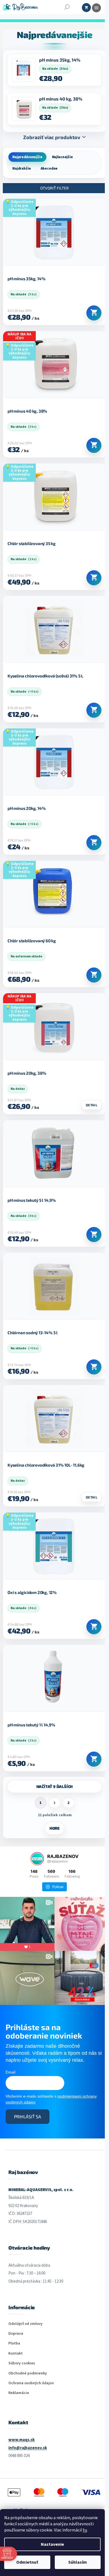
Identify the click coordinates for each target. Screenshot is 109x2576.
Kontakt (16, 2354)
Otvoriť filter (54, 188)
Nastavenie (52, 2544)
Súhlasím (78, 2562)
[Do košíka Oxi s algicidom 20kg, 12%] (94, 1627)
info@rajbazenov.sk (28, 2448)
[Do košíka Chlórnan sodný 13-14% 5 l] (94, 1367)
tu (85, 2530)
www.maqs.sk (22, 2440)
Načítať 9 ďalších (55, 1786)
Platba (14, 2344)
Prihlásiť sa (28, 2116)
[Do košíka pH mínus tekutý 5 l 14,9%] (94, 1235)
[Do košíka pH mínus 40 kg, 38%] (94, 445)
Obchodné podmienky (28, 2373)
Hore (54, 1828)
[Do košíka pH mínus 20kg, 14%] (94, 843)
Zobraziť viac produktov (52, 137)
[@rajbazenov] (37, 1859)
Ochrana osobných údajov (31, 2383)
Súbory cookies (22, 2363)
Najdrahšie (22, 169)
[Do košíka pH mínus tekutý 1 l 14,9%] (94, 1759)
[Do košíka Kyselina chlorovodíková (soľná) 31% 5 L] (94, 710)
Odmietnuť (27, 2562)
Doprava (16, 2334)
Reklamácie (19, 2393)
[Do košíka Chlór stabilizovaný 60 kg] (94, 975)
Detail (92, 1105)
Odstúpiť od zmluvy (25, 2324)
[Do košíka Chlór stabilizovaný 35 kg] (94, 578)
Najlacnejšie (62, 157)
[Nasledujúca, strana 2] (54, 1803)
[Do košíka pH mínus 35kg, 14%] (94, 313)
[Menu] (96, 8)
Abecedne (49, 169)
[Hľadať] (67, 7)
